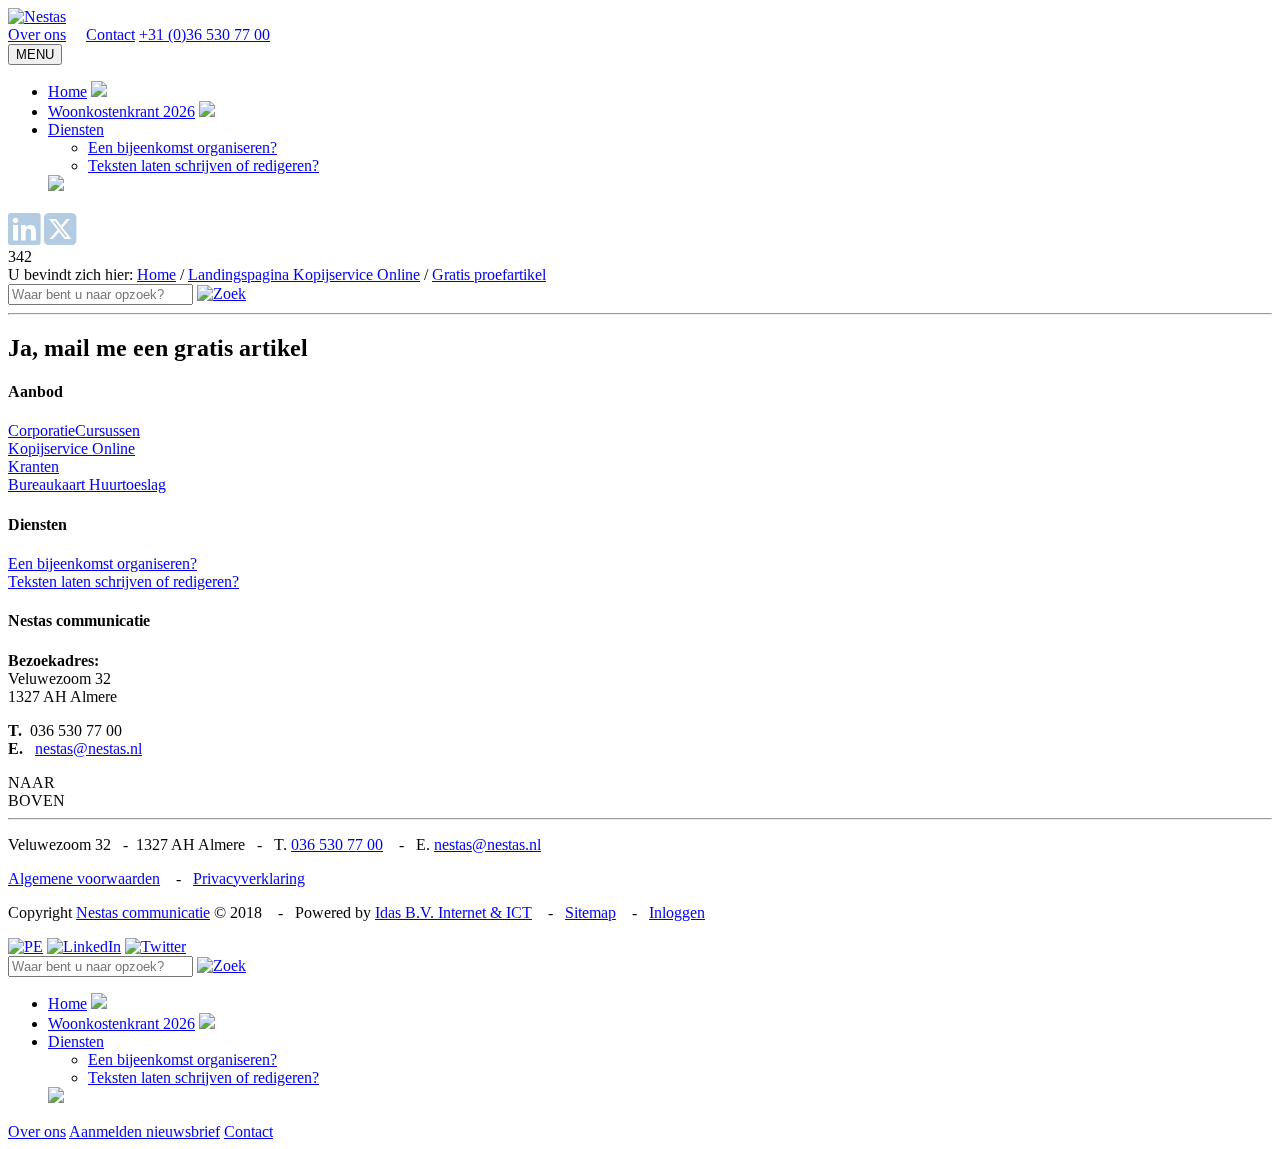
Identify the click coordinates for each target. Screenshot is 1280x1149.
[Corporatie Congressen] (37, 16)
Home (67, 91)
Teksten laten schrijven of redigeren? (203, 165)
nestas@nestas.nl (88, 748)
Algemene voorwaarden (84, 878)
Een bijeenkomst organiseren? (182, 147)
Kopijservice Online (71, 448)
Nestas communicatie (143, 912)
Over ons (37, 34)
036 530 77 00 (337, 844)
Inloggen (677, 912)
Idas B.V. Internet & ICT (453, 912)
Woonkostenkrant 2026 (121, 111)
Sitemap (590, 912)
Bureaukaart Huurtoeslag (87, 484)
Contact (110, 34)
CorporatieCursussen (74, 430)
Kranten (33, 466)
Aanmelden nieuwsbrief (144, 1131)
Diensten (76, 129)
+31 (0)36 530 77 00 (204, 34)
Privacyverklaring (249, 878)
